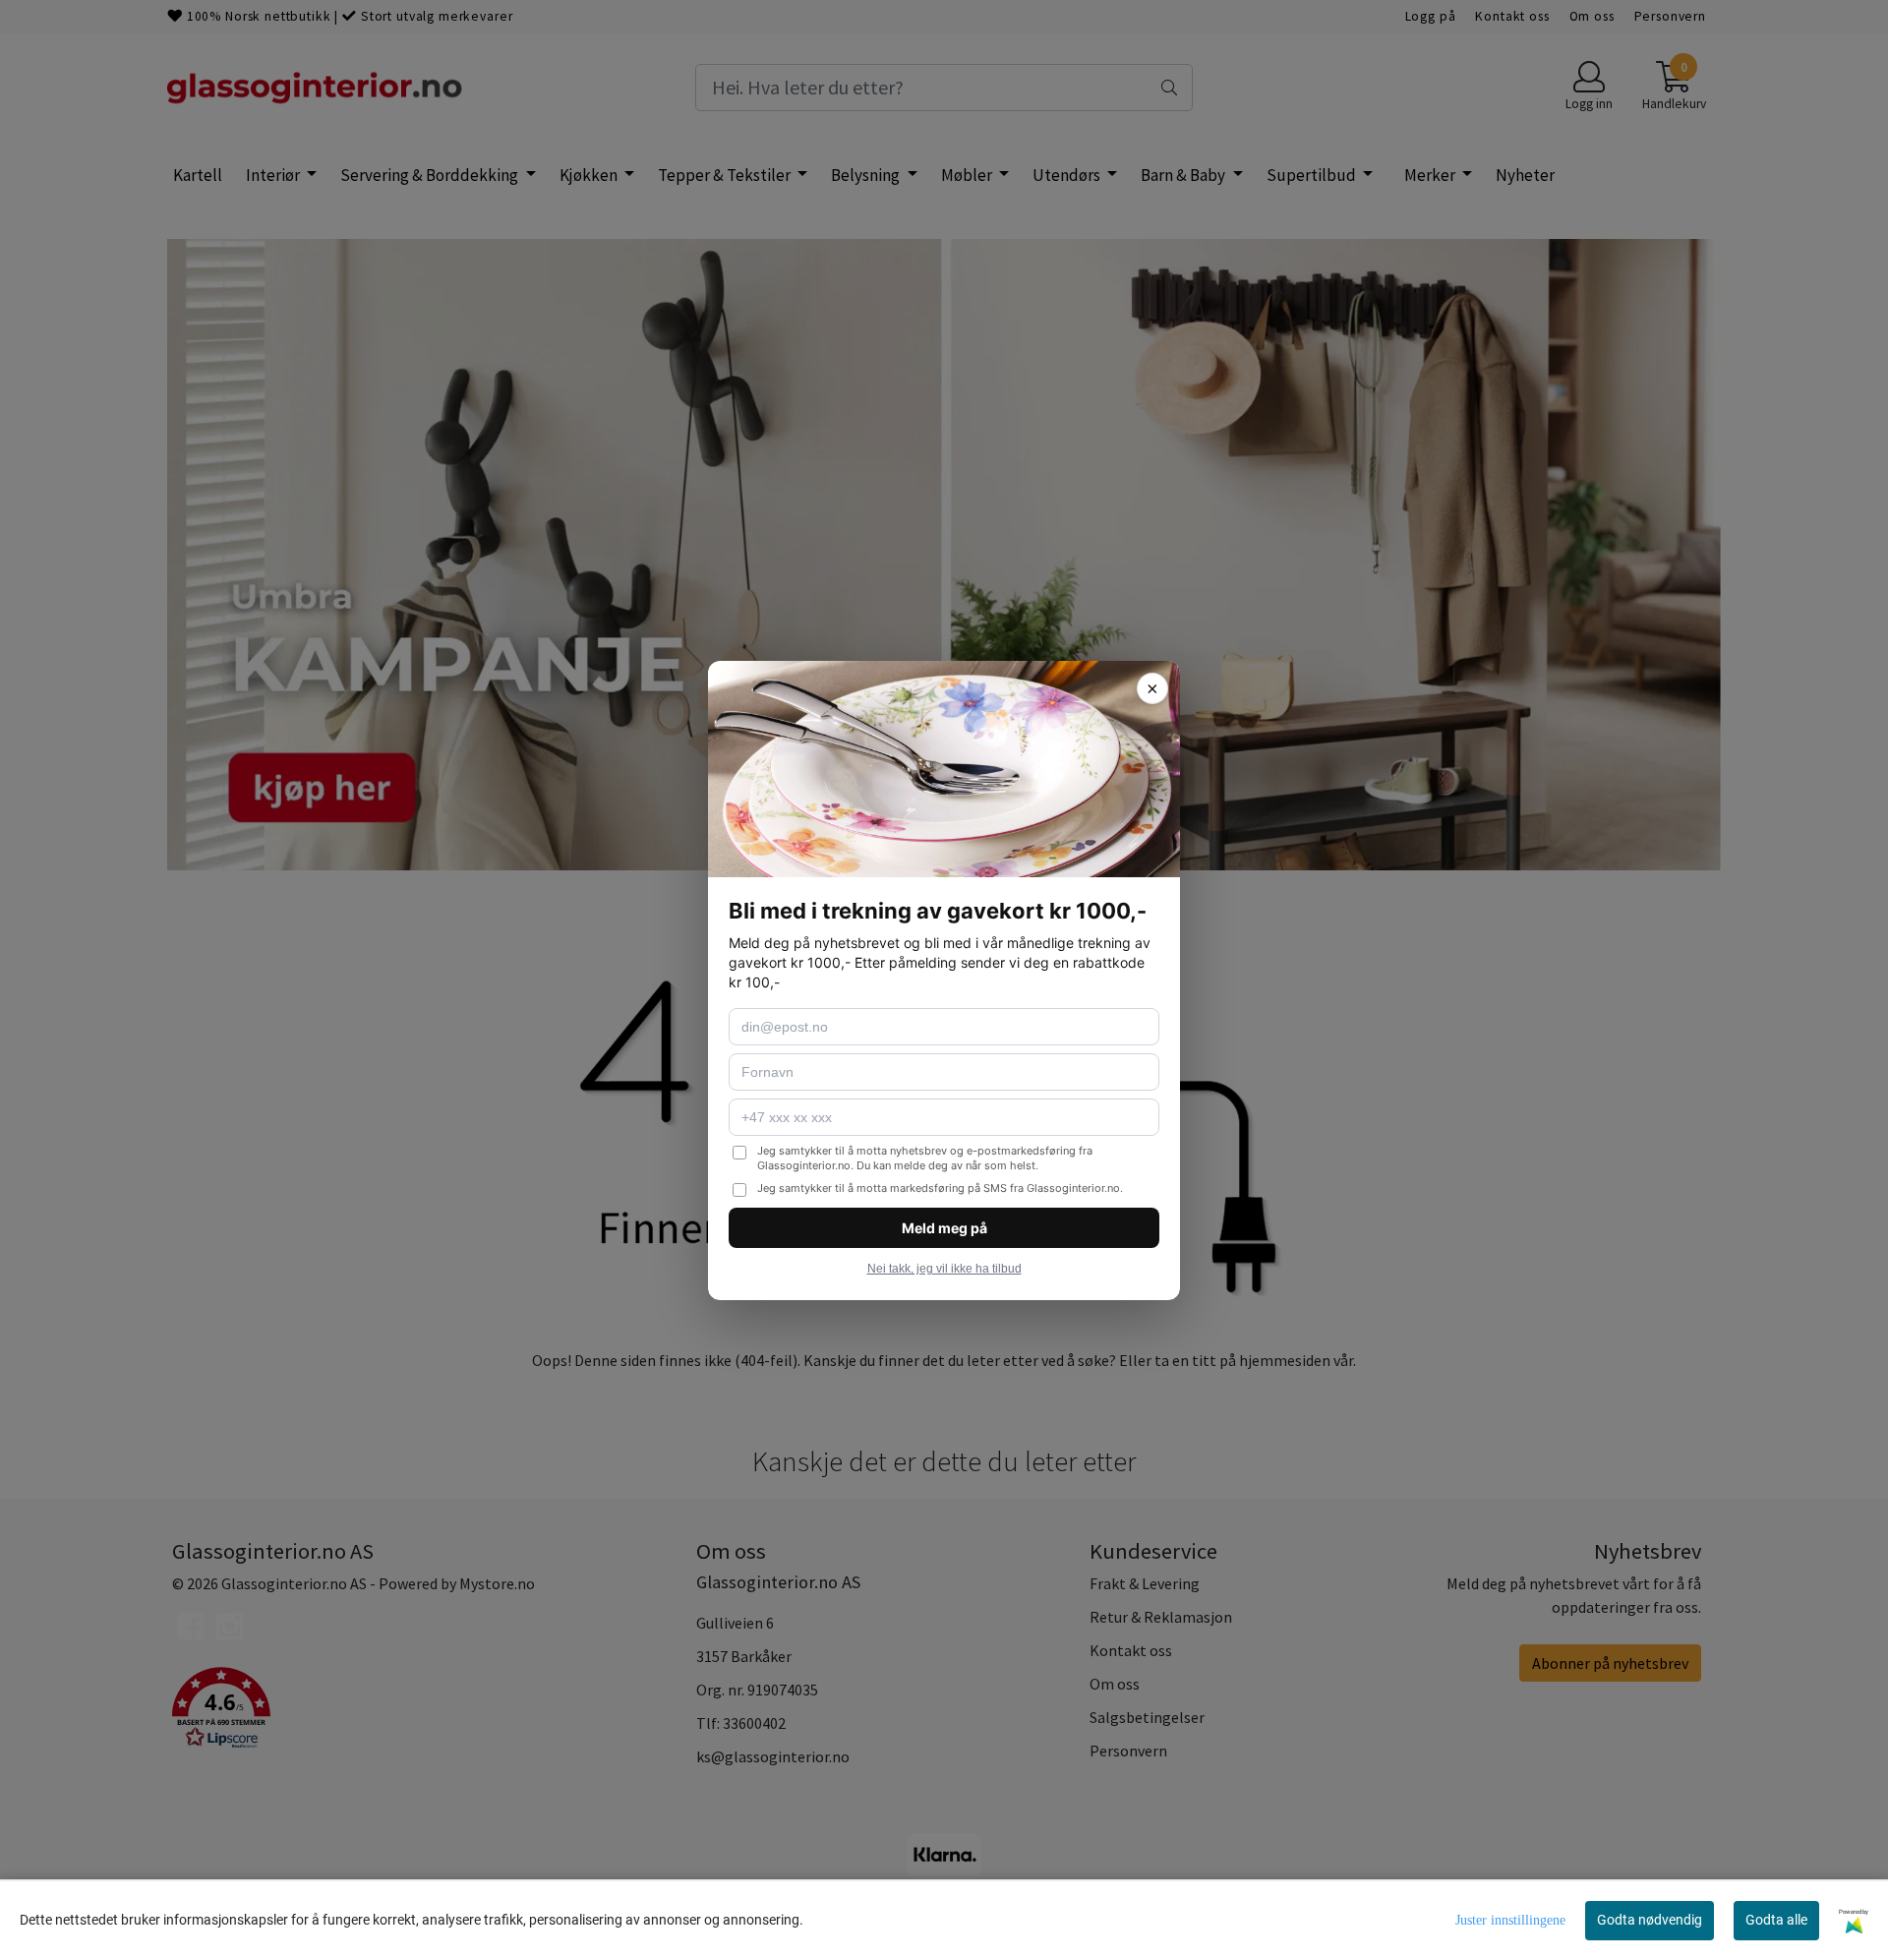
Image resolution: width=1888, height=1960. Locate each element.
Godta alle (1776, 1920)
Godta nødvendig (1650, 1920)
